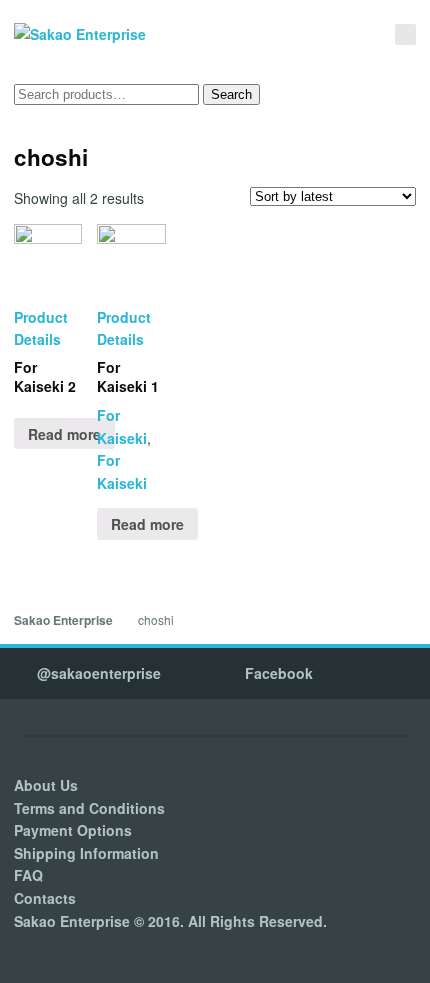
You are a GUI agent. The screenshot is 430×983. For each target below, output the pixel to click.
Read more (64, 434)
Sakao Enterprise (63, 620)
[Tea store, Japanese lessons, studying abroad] (80, 34)
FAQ (28, 875)
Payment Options (73, 830)
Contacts (45, 898)
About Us (46, 785)
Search (231, 94)
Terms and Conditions (89, 808)
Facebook (279, 673)
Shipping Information (86, 853)
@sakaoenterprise (99, 673)
